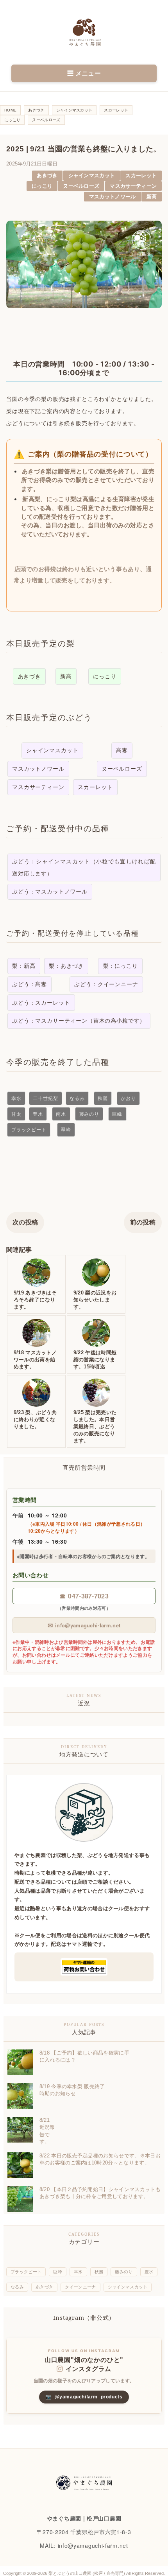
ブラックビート (26, 2272)
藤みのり (124, 2272)
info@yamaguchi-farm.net (84, 1625)
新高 (152, 197)
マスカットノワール (113, 197)
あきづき (47, 175)
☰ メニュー (84, 73)
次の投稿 (25, 1222)
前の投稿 (143, 1222)
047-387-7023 (84, 1596)
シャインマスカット (92, 175)
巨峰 (58, 2272)
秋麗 (99, 2272)
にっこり (42, 186)
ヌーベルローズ (81, 186)
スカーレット (141, 175)
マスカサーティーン (133, 186)
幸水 (78, 2272)
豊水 (149, 2272)
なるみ (17, 2287)
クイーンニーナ (80, 2287)
